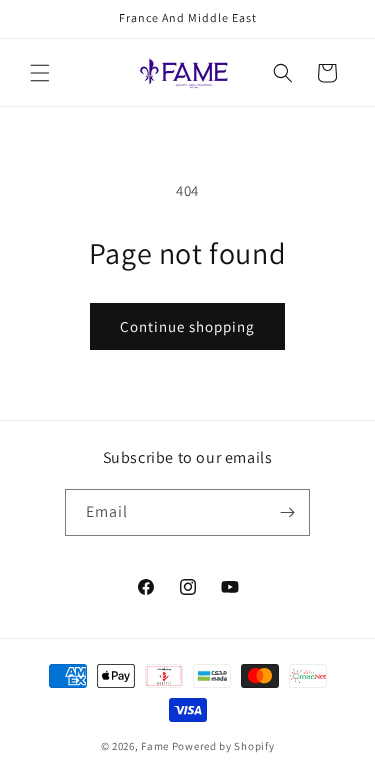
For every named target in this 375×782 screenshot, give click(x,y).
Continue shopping (187, 326)
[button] (40, 73)
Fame (155, 746)
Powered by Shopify (223, 746)
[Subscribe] (287, 512)
